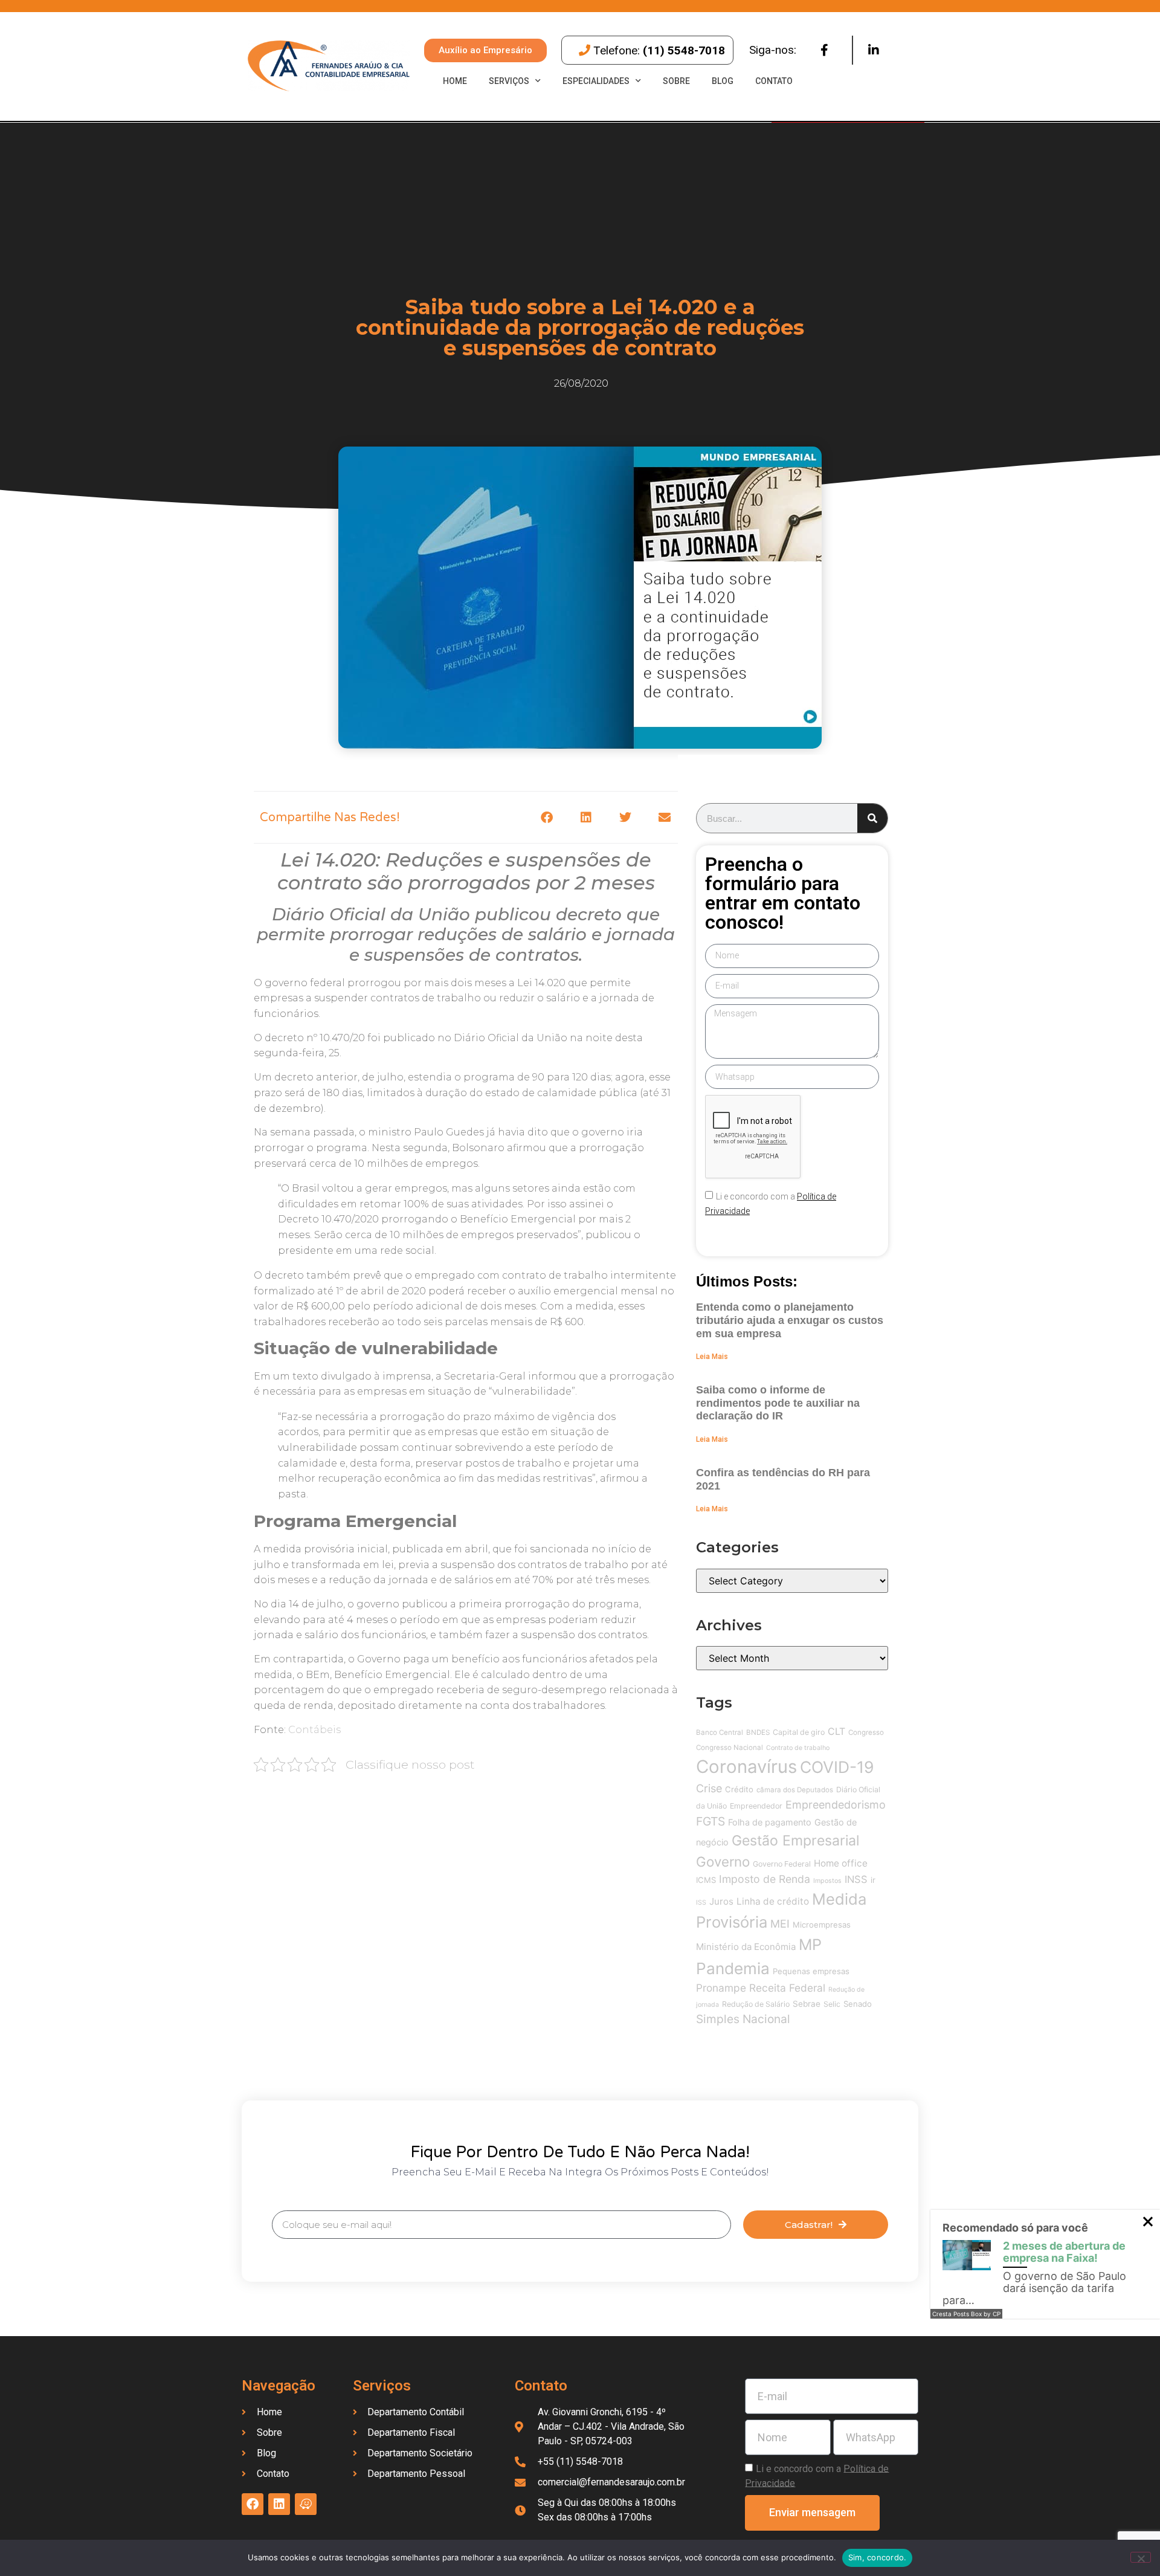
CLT (836, 1732)
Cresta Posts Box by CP (966, 2314)
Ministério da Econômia (746, 1947)
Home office (841, 1863)
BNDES (758, 1732)
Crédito (739, 1789)
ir (873, 1880)
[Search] (872, 818)
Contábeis (314, 1730)
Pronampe (721, 1988)
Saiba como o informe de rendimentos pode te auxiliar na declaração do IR (778, 1403)
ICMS (706, 1880)
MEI (780, 1924)
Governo (723, 1861)
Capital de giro (799, 1732)
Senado (858, 2004)
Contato (774, 81)
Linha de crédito (773, 1901)
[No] (1141, 2557)
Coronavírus (746, 1767)
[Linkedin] (874, 50)
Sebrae (807, 2004)
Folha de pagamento (770, 1822)
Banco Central (720, 1732)
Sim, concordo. (878, 2557)
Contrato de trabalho (798, 1748)
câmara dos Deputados (795, 1790)
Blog (723, 81)
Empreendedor (756, 1806)
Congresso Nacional (730, 1748)
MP (810, 1945)
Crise (709, 1788)
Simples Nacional (743, 2019)
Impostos (827, 1881)
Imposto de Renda (765, 1879)
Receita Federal (787, 1988)
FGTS (710, 1821)
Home (455, 81)
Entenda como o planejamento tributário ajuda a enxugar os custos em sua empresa (790, 1320)
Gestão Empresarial (795, 1841)
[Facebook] (824, 50)
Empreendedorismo (836, 1805)
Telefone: (659, 50)
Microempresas (822, 1925)
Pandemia (733, 1968)
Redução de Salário (756, 2004)
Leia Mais (712, 1357)
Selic (832, 2004)
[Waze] (306, 2504)
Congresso (866, 1732)
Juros (721, 1901)
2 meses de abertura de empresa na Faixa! (1064, 2252)
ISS (701, 1903)
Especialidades (596, 81)
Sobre (676, 81)
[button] (546, 817)
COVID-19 (837, 1767)
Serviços (509, 81)
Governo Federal (782, 1864)
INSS (856, 1879)
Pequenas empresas (811, 1971)
